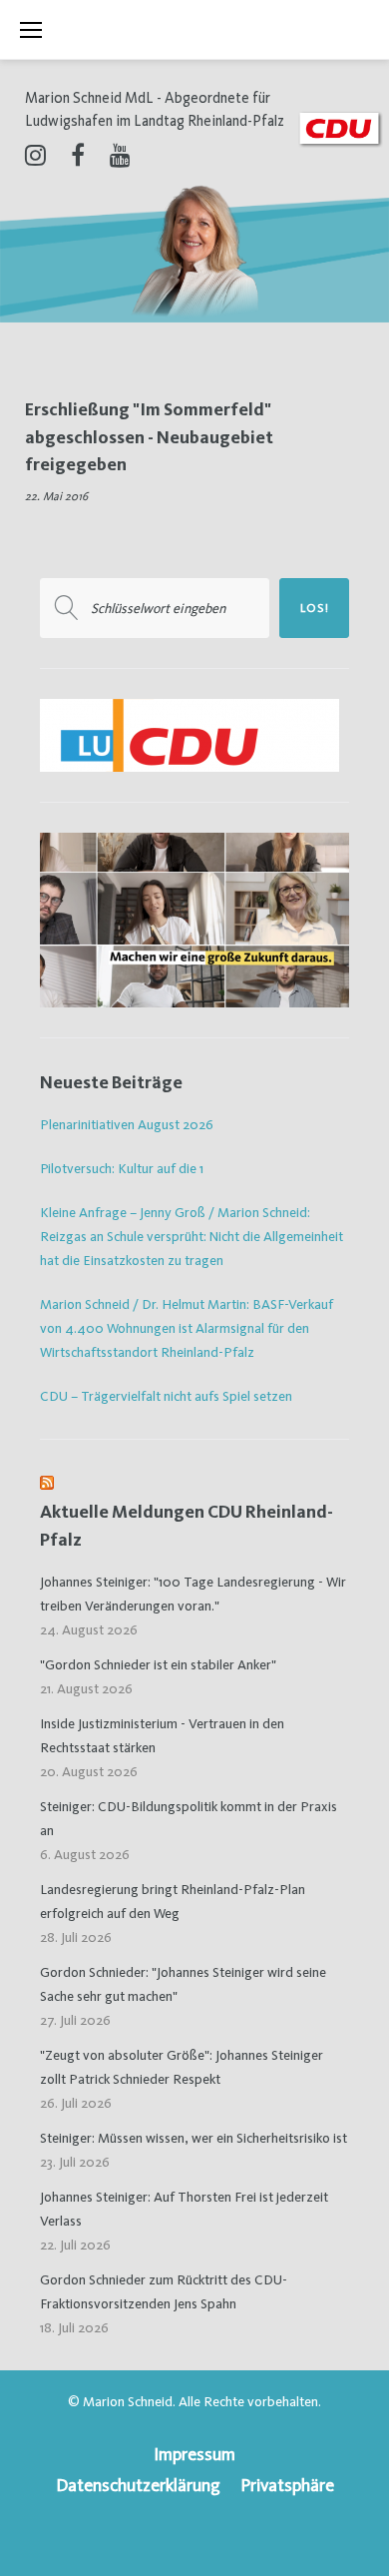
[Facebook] (78, 155)
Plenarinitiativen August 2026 (127, 1124)
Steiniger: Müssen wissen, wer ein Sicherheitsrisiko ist (194, 2138)
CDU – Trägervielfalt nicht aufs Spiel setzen (166, 1396)
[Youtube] (120, 155)
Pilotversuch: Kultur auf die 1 (122, 1168)
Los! (315, 608)
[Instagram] (35, 155)
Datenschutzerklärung (138, 2485)
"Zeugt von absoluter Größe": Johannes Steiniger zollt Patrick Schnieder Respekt (182, 2067)
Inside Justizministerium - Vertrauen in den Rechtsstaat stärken (162, 1735)
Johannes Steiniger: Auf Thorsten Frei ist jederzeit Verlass (184, 2209)
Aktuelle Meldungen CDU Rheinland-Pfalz (187, 1525)
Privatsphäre (287, 2485)
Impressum (194, 2454)
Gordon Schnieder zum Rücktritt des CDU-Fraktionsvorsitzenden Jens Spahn (164, 2291)
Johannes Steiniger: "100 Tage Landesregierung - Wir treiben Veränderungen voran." (193, 1594)
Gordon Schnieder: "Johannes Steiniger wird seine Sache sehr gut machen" (183, 1984)
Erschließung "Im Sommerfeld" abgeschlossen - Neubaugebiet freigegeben (149, 436)
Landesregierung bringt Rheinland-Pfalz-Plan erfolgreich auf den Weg (173, 1901)
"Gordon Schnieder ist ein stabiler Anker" (158, 1664)
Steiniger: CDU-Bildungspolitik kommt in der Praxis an (189, 1818)
